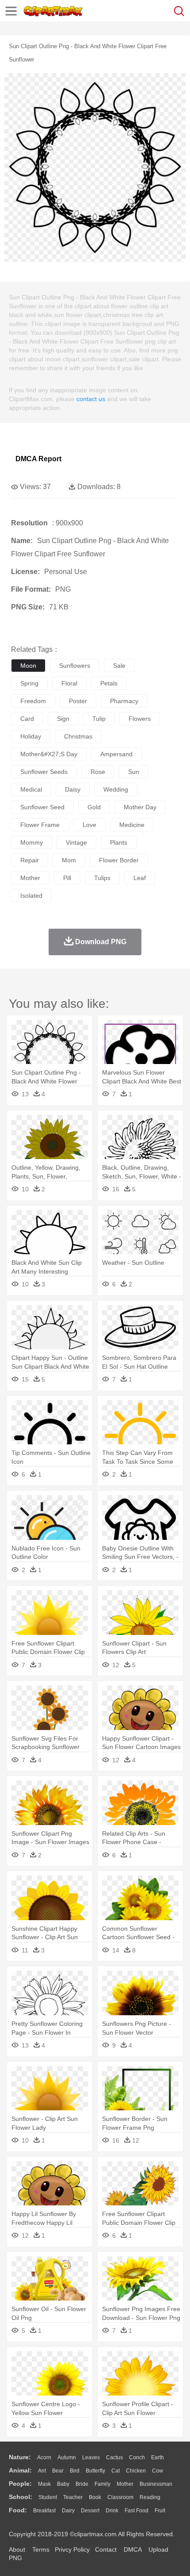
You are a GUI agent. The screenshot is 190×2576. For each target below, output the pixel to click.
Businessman (156, 2484)
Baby (63, 2484)
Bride (82, 2484)
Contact (106, 2549)
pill (67, 878)
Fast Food (137, 2511)
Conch (137, 2457)
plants (119, 842)
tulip (99, 719)
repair (30, 860)
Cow (158, 2471)
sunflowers (75, 666)
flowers (140, 719)
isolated (31, 896)
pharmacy (124, 701)
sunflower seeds (44, 772)
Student (48, 2497)
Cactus (114, 2457)
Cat (116, 2471)
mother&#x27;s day (49, 754)
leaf (140, 878)
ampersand (116, 754)
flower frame (40, 825)
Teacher (73, 2497)
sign (63, 719)
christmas (78, 736)
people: (20, 2484)
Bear (58, 2471)
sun (134, 772)
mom (69, 860)
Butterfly (95, 2471)
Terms (41, 2549)
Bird (75, 2471)
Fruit (160, 2511)
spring (29, 683)
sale (119, 666)
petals (109, 683)
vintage (76, 842)
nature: (20, 2457)
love (89, 825)
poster (78, 701)
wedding (116, 789)
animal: (20, 2470)
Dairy (68, 2511)
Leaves (91, 2457)
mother (30, 878)
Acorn (44, 2457)
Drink (112, 2511)
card (27, 719)
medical (31, 789)
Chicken (136, 2471)
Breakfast (44, 2511)
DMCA (133, 2549)
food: (18, 2510)
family (103, 2484)
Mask (44, 2484)
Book (95, 2497)
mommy (32, 842)
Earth (158, 2457)
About (17, 2549)
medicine (132, 825)
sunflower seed (42, 807)
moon (28, 666)
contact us (91, 399)
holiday (31, 736)
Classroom (120, 2497)
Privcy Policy (72, 2549)
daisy (73, 789)
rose (98, 772)
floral (69, 683)
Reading (150, 2497)
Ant (42, 2471)
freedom (33, 701)
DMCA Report (38, 459)
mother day (140, 807)
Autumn (67, 2457)
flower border (119, 860)
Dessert (90, 2511)
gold (94, 807)
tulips (102, 878)
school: (21, 2497)
